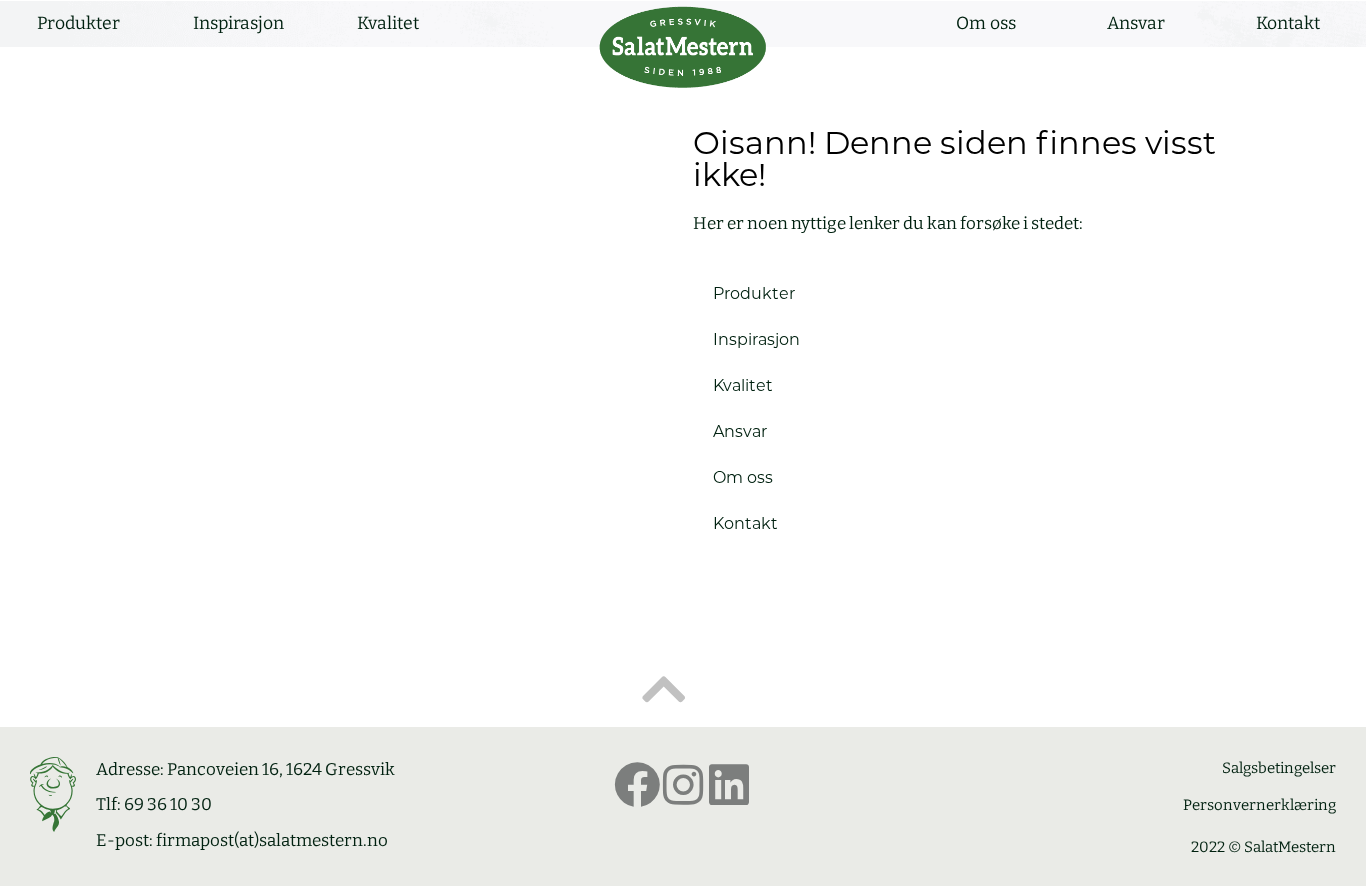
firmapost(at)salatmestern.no (272, 840)
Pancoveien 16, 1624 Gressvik (281, 769)
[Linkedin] (729, 785)
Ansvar (1136, 23)
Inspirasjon (238, 23)
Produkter (78, 23)
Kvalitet (388, 23)
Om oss (986, 23)
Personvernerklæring (1259, 805)
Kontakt (1288, 23)
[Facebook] (637, 785)
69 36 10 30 (168, 804)
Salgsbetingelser (1279, 768)
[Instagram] (683, 785)
